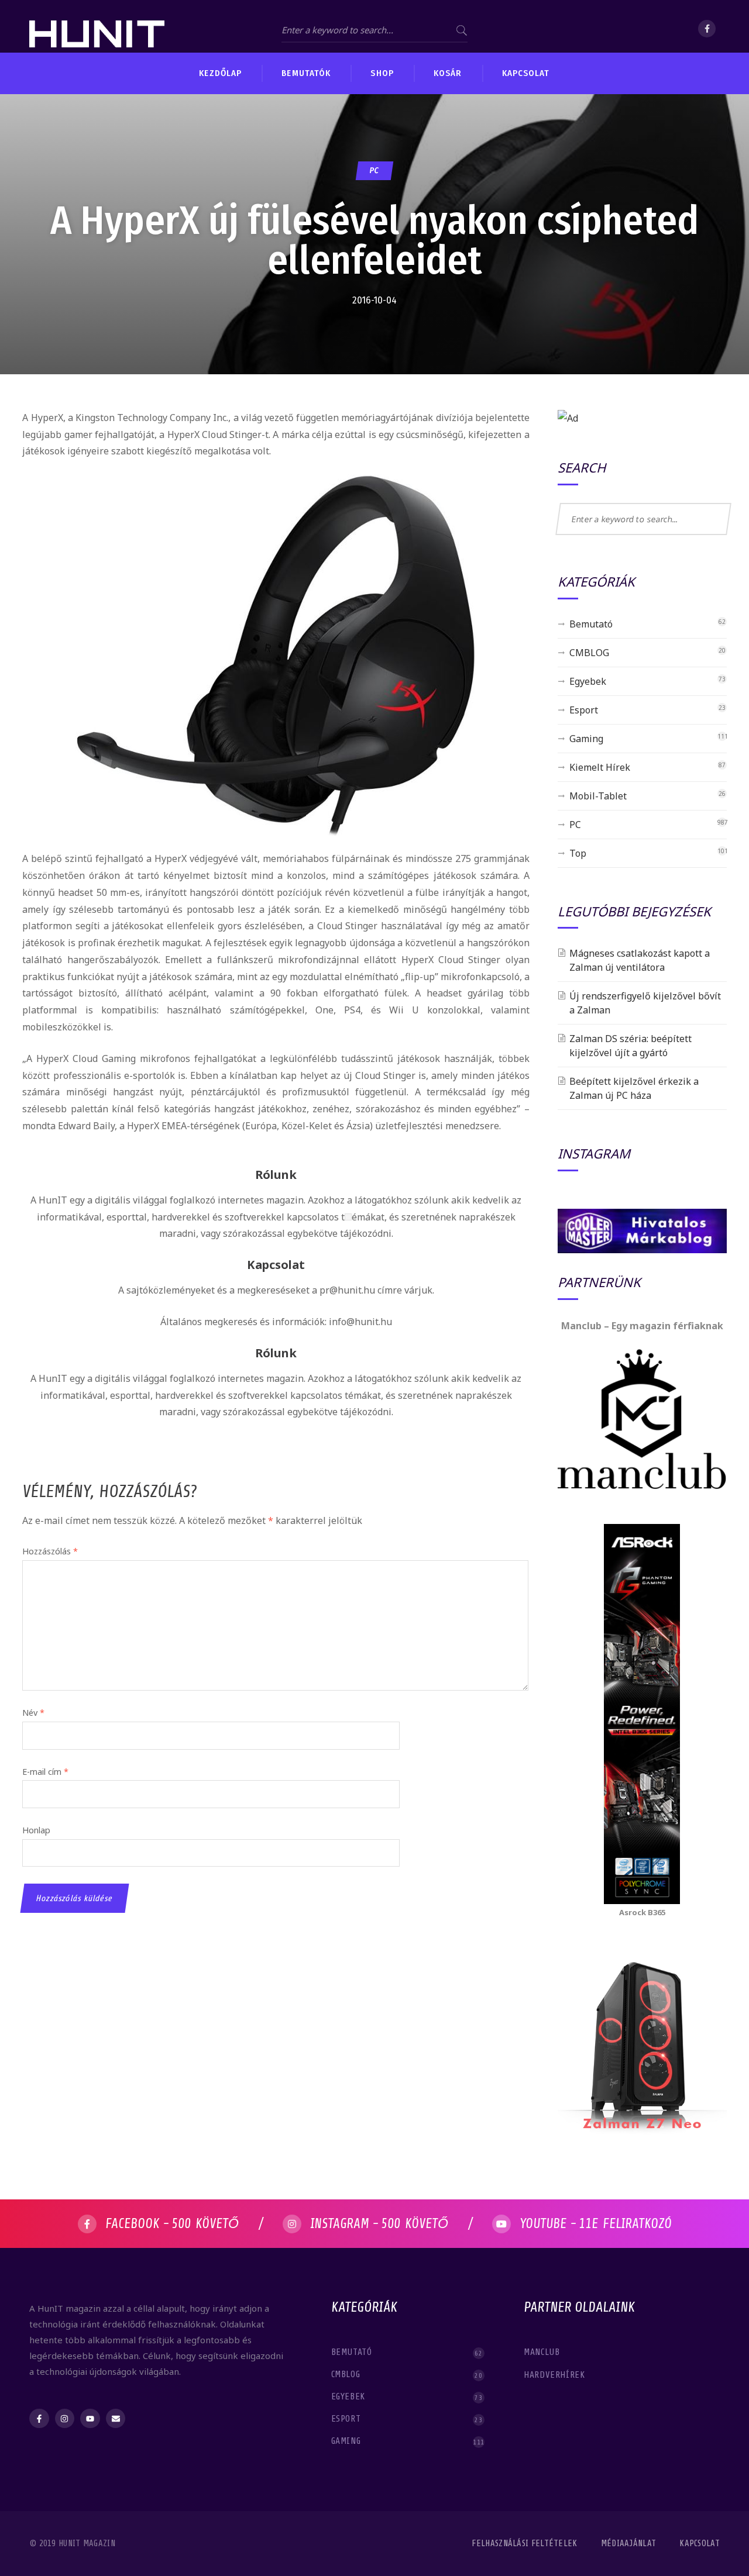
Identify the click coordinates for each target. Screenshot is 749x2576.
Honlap (36, 1830)
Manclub (543, 2352)
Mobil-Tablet (598, 796)
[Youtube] (90, 2419)
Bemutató (591, 624)
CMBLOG (589, 653)
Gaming (586, 739)
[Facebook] (707, 29)
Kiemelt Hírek (600, 767)
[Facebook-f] (39, 2419)
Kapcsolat (700, 2544)
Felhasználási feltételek (524, 2544)
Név (33, 1713)
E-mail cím (45, 1772)
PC (374, 170)
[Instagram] (65, 2419)
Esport (584, 710)
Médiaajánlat (629, 2544)
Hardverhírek (556, 2375)
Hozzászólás (50, 1551)
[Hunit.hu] (97, 26)
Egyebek (588, 681)
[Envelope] (116, 2419)
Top (578, 853)
